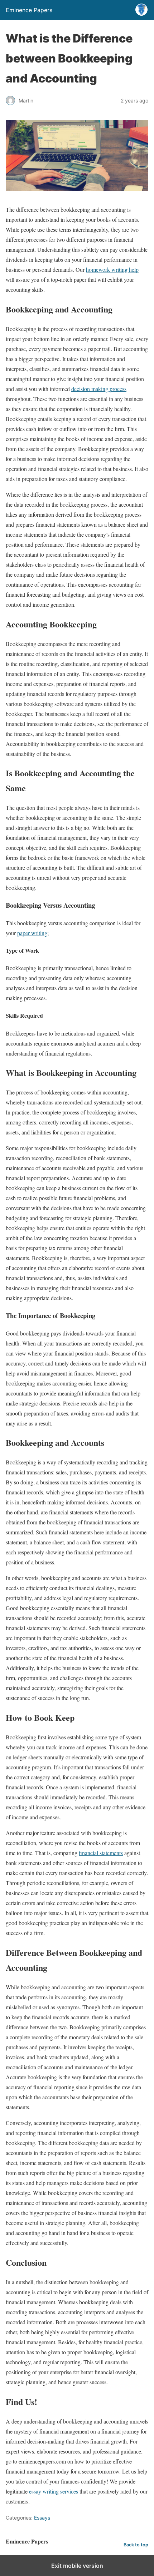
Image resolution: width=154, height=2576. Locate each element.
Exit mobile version (77, 2566)
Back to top (136, 2545)
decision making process (99, 389)
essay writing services (54, 2491)
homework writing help (112, 269)
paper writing (32, 933)
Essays (42, 2518)
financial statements (101, 1853)
